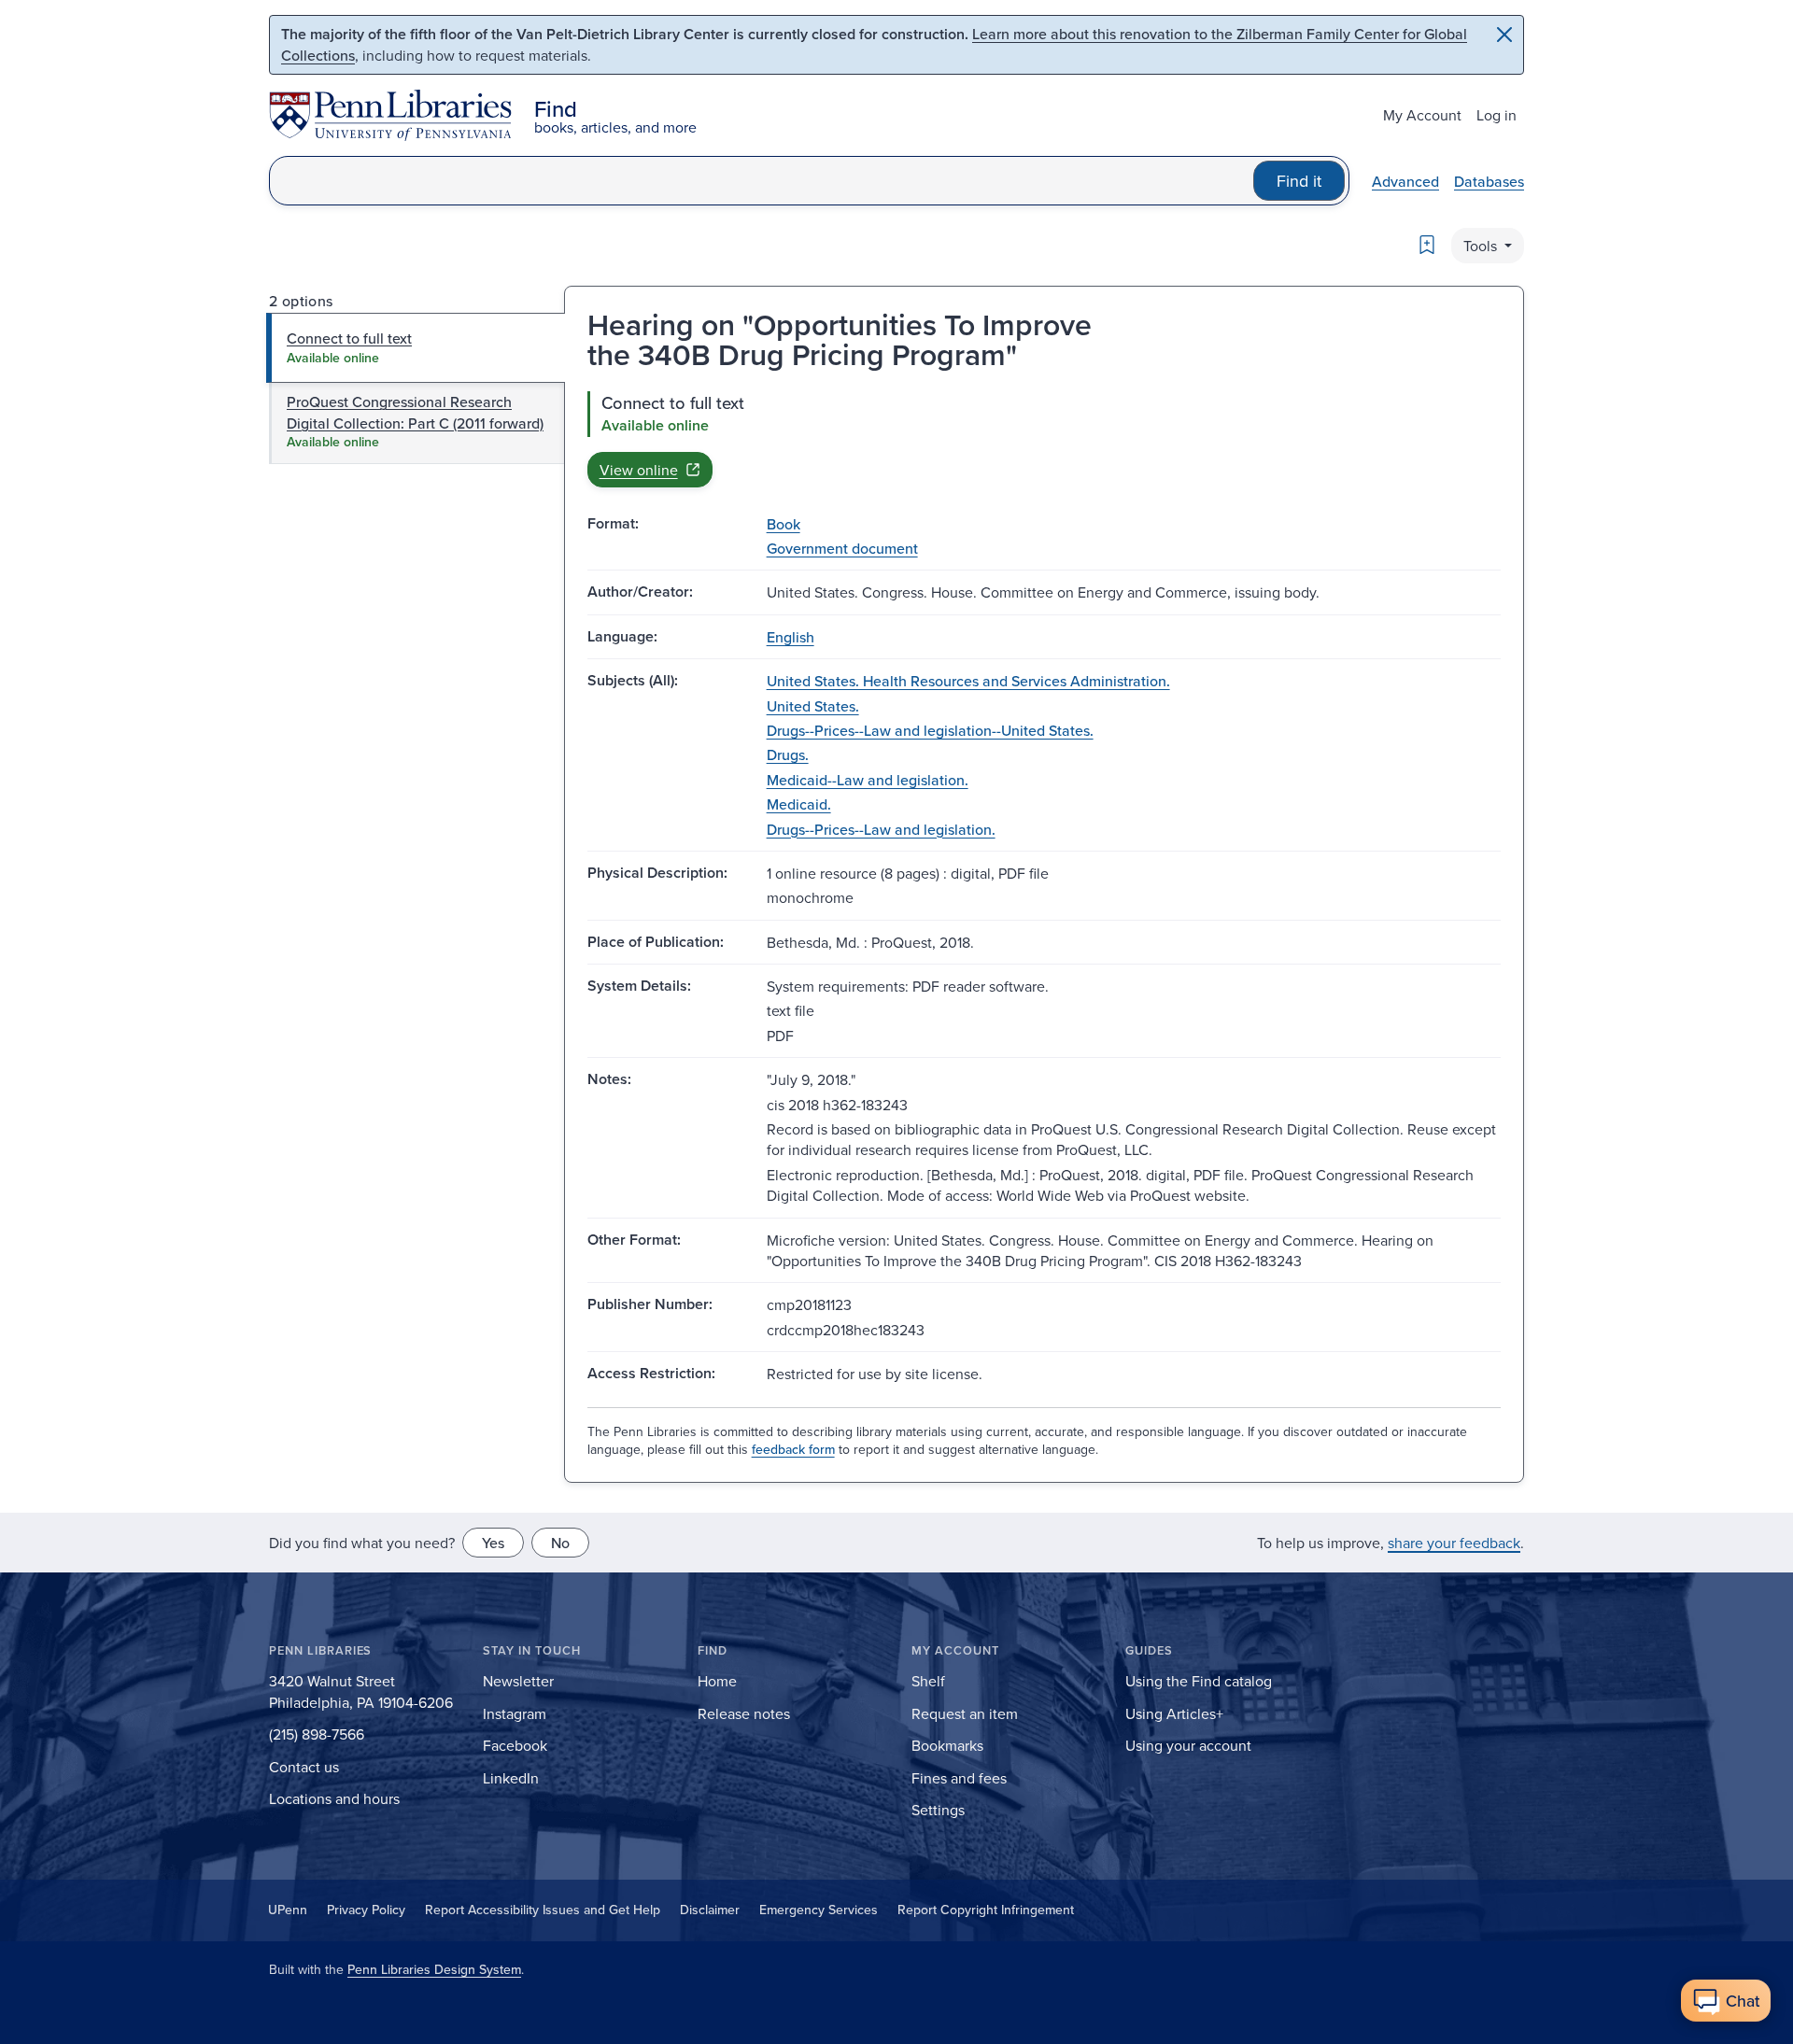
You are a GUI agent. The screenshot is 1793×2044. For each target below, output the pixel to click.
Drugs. (788, 754)
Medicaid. (799, 804)
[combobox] (762, 181)
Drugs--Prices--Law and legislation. (881, 829)
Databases (1489, 181)
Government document (842, 548)
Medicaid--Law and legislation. (868, 780)
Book (784, 524)
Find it (1299, 181)
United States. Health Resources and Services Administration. (968, 681)
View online (639, 470)
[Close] (1504, 35)
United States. (813, 706)
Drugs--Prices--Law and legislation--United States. (930, 730)
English (791, 637)
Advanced (1405, 181)
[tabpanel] (1044, 439)
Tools (1482, 246)
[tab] (416, 347)
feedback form (793, 1449)
